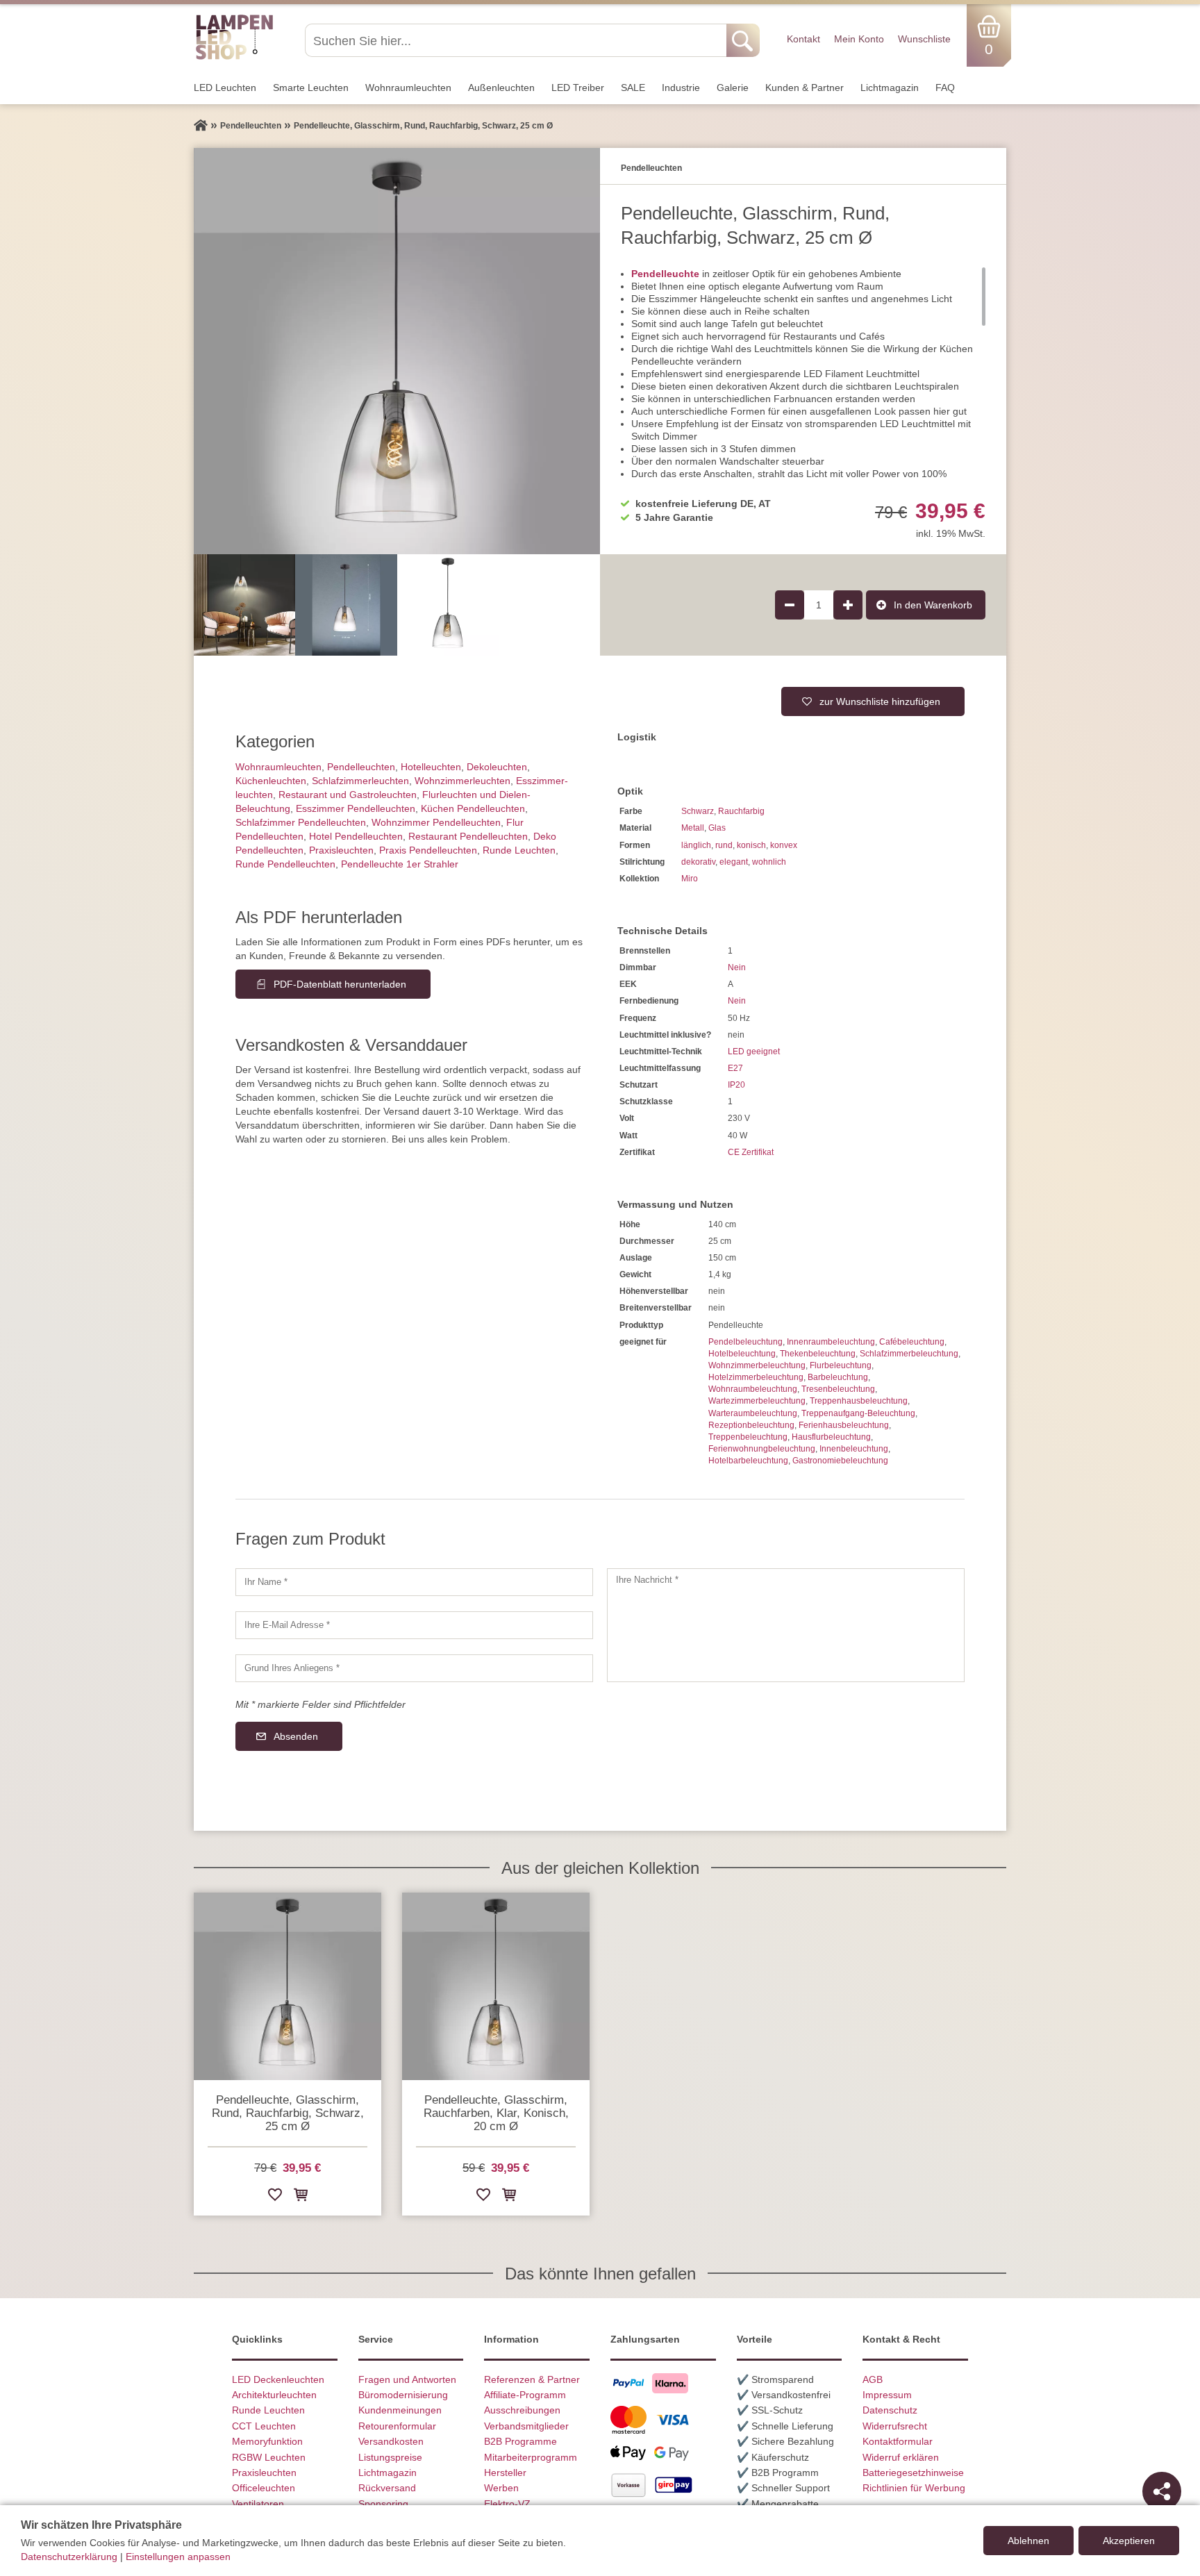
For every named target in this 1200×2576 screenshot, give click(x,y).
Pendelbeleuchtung (745, 1342)
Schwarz (698, 811)
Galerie (733, 88)
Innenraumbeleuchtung (831, 1342)
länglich (696, 845)
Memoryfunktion (267, 2441)
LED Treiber (578, 88)
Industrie (681, 88)
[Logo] (234, 58)
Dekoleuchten (497, 767)
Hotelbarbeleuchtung (748, 1461)
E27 (735, 1068)
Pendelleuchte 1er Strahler (400, 864)
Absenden (296, 1736)
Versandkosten (391, 2441)
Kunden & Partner (805, 88)
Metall (693, 828)
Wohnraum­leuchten (408, 88)
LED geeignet (754, 1052)
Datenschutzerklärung (69, 2557)
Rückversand (387, 2488)
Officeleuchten (264, 2488)
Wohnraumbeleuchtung (753, 1389)
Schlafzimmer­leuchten (360, 781)
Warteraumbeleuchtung (753, 1413)
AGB (873, 2379)
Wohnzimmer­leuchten (462, 781)
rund (724, 845)
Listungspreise (390, 2457)
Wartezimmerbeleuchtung (757, 1401)
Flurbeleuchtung (841, 1365)
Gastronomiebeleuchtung (840, 1461)
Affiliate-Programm (525, 2395)
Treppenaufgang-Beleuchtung (858, 1413)
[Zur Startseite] (201, 126)
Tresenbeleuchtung (838, 1389)
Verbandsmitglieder (526, 2426)
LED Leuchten (225, 88)
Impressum (887, 2395)
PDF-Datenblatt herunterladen (340, 984)
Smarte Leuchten (311, 88)
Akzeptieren (1129, 2541)
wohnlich (769, 862)
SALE (633, 88)
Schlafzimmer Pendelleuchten (301, 822)
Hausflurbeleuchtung (831, 1437)
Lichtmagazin (890, 88)
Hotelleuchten (431, 767)
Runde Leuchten (519, 850)
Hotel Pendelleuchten (356, 836)
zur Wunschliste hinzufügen (880, 701)
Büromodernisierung (403, 2395)
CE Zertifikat (751, 1152)
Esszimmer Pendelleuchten (356, 808)
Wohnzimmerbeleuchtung (757, 1365)
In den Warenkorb (933, 605)
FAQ (945, 88)
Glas (717, 828)
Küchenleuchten (271, 781)
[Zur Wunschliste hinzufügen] (275, 2197)
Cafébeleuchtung (912, 1342)
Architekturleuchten (274, 2395)
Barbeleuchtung (838, 1377)
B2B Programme (520, 2441)
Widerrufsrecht (895, 2426)
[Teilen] (1162, 2491)
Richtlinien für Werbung (914, 2488)
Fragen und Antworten (407, 2379)
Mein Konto (859, 39)
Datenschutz (890, 2410)
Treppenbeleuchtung (748, 1437)
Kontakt (803, 39)
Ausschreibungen (522, 2410)
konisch (751, 845)
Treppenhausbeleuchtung (859, 1401)
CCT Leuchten (264, 2426)
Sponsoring (383, 2504)
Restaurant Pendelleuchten (468, 836)
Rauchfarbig (741, 811)
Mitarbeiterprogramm (531, 2457)
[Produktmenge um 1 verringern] (790, 605)
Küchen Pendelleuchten (473, 808)
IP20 (736, 1085)
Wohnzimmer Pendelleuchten (436, 822)
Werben (501, 2488)
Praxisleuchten (341, 850)
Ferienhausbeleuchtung (844, 1425)
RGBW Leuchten (269, 2457)
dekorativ (698, 862)
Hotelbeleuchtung (742, 1354)
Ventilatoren (258, 2504)
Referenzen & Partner (532, 2379)
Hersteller (505, 2473)
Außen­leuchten (501, 88)
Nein (737, 967)
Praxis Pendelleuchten (428, 850)
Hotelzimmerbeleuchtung (756, 1377)
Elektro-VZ (507, 2504)
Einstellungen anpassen (178, 2557)
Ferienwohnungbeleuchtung (762, 1449)
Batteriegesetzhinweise (913, 2473)
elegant (734, 862)
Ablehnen (1028, 2541)
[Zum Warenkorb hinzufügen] (301, 2197)
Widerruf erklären (901, 2457)
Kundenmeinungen (400, 2410)
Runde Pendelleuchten (285, 864)
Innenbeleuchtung (854, 1449)
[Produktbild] (397, 351)
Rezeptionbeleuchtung (751, 1425)
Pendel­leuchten (361, 767)
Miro (690, 879)
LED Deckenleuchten (278, 2379)
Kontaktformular (898, 2441)
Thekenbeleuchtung (818, 1354)
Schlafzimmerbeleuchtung (909, 1354)
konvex (784, 845)
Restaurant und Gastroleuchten (348, 795)
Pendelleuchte (665, 274)
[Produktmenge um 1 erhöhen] (848, 605)
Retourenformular (397, 2426)
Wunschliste (924, 39)
